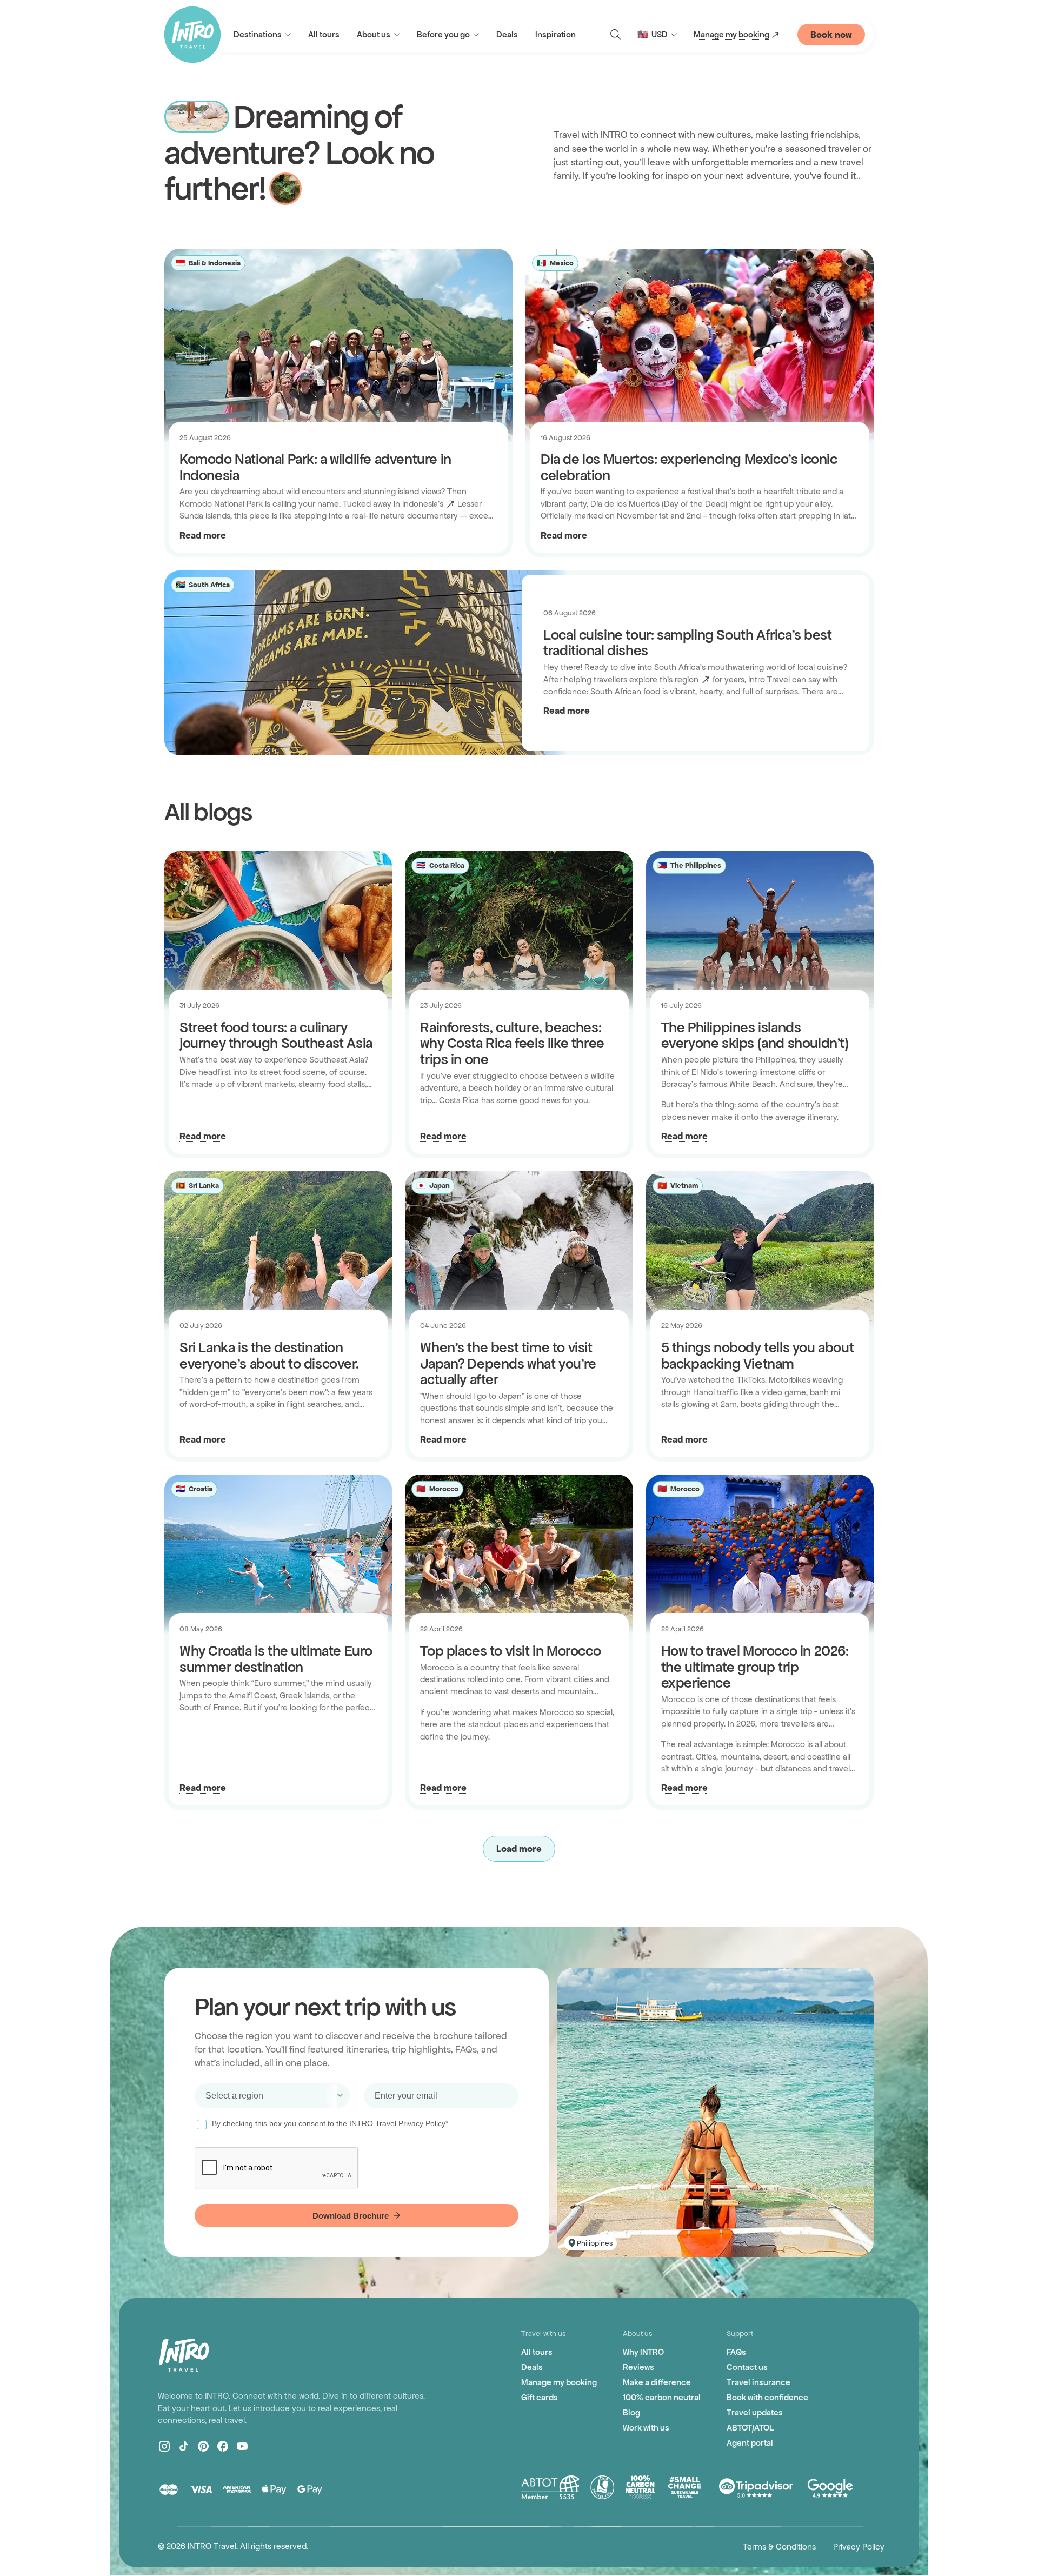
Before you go (443, 34)
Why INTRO (643, 2352)
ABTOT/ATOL (750, 2428)
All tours (324, 34)
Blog (631, 2412)
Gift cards (540, 2397)
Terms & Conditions (779, 2547)
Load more (519, 1849)
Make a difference (657, 2382)
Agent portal (750, 2443)
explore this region (664, 679)
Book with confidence (767, 2397)
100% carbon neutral (662, 2397)
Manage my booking (731, 34)
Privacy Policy (859, 2547)
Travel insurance (758, 2382)
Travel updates (755, 2412)
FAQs (736, 2352)
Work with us (646, 2428)
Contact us (747, 2367)
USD (653, 34)
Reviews (638, 2367)
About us (374, 34)
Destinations (258, 34)
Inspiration (555, 34)
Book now (831, 35)
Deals (507, 34)
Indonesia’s (423, 504)
